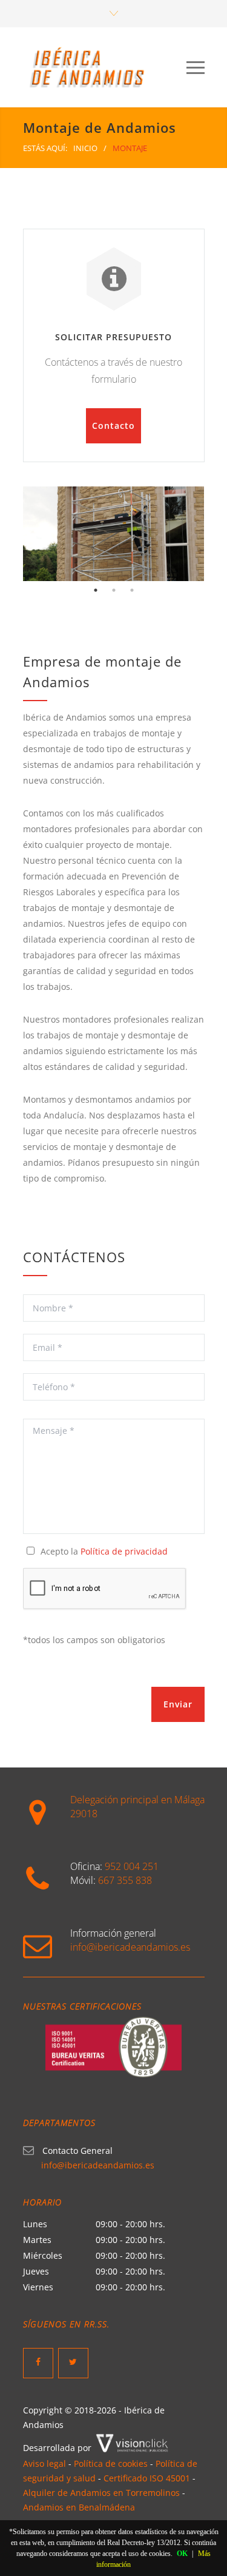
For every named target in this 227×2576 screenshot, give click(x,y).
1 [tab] (96, 590)
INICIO (85, 148)
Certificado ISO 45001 (147, 2478)
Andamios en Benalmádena (79, 2507)
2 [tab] (114, 590)
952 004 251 (132, 1866)
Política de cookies (111, 2463)
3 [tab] (132, 590)
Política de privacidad (124, 1551)
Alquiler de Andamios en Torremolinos (101, 2493)
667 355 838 (125, 1880)
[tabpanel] (114, 534)
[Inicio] (105, 67)
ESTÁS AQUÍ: (45, 148)
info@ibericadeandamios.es (130, 1947)
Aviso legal (44, 2463)
